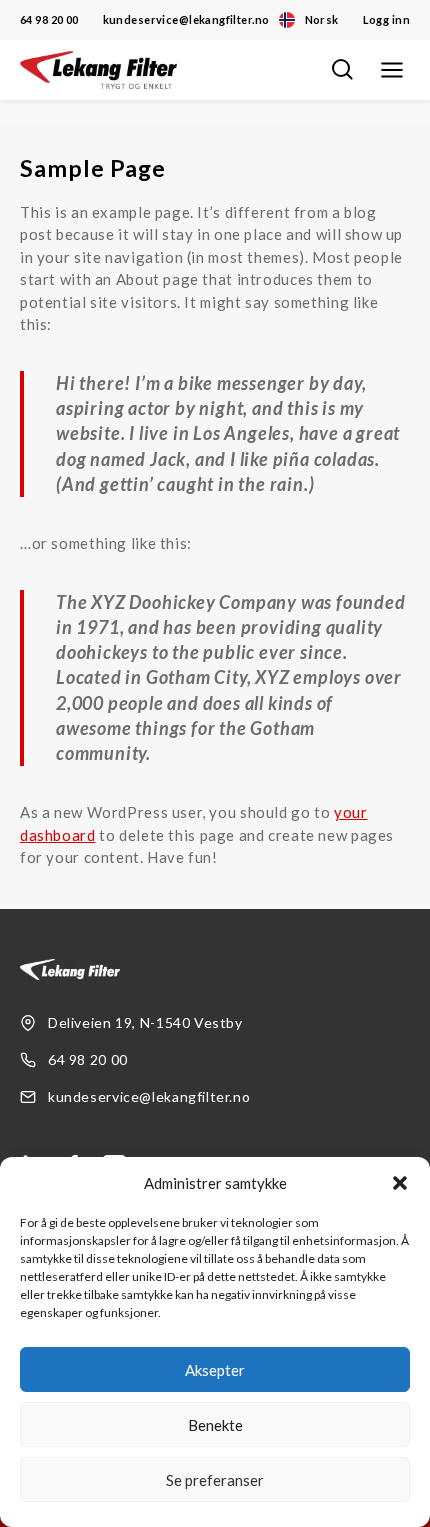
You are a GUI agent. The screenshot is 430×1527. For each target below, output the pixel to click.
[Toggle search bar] (342, 70)
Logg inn (386, 19)
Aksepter (215, 1370)
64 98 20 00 (49, 19)
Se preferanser (215, 1480)
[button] (400, 1183)
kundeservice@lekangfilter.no (186, 19)
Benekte (215, 1425)
